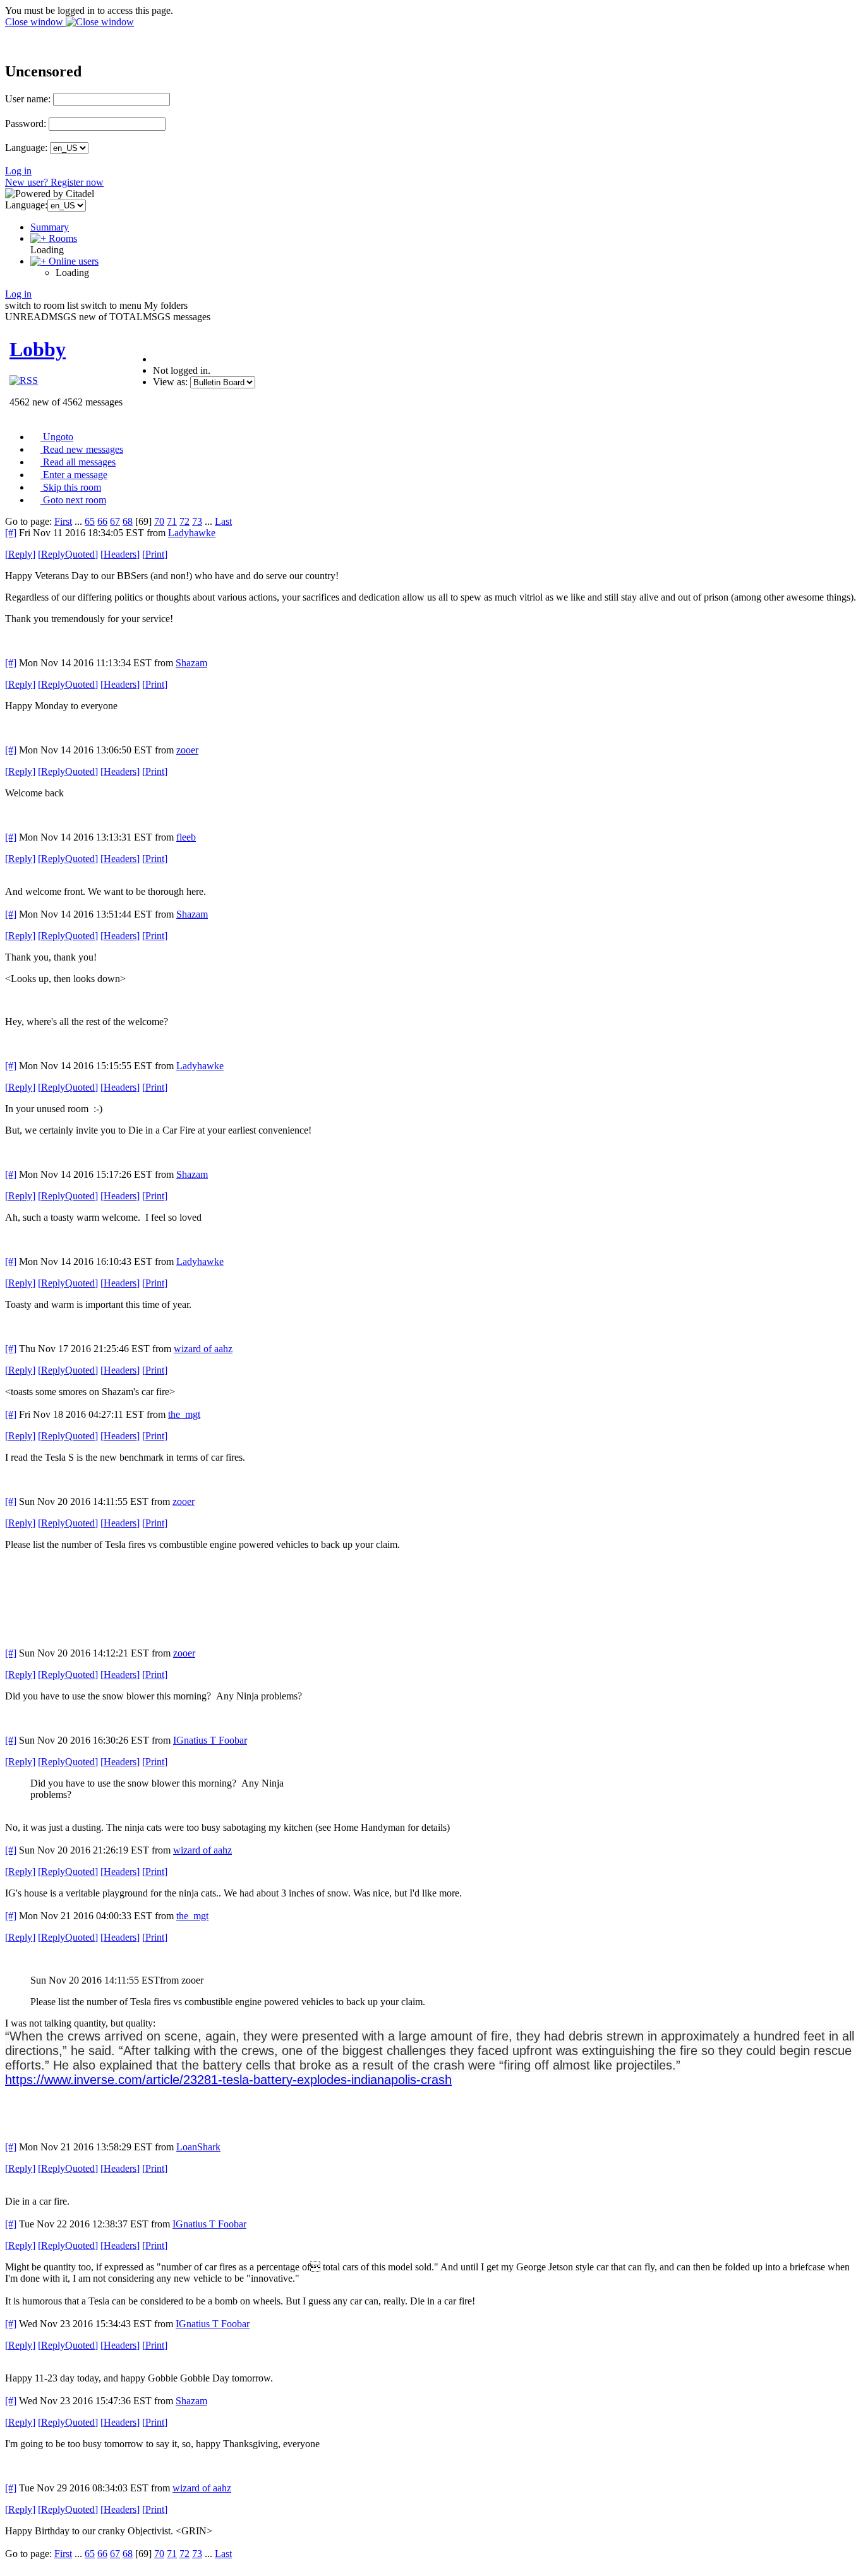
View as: (170, 382)
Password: (26, 123)
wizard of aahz (203, 1349)
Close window (35, 22)
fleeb (186, 837)
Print (155, 554)
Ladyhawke (192, 533)
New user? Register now (54, 182)
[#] (11, 533)
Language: (26, 147)
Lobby (38, 349)
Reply (20, 554)
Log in (18, 171)
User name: (28, 99)
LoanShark (198, 2147)
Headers (120, 554)
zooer (187, 750)
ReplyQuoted (68, 554)
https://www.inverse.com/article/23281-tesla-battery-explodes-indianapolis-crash (228, 2080)
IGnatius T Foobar (210, 1740)
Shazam (191, 663)
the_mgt (184, 1414)
